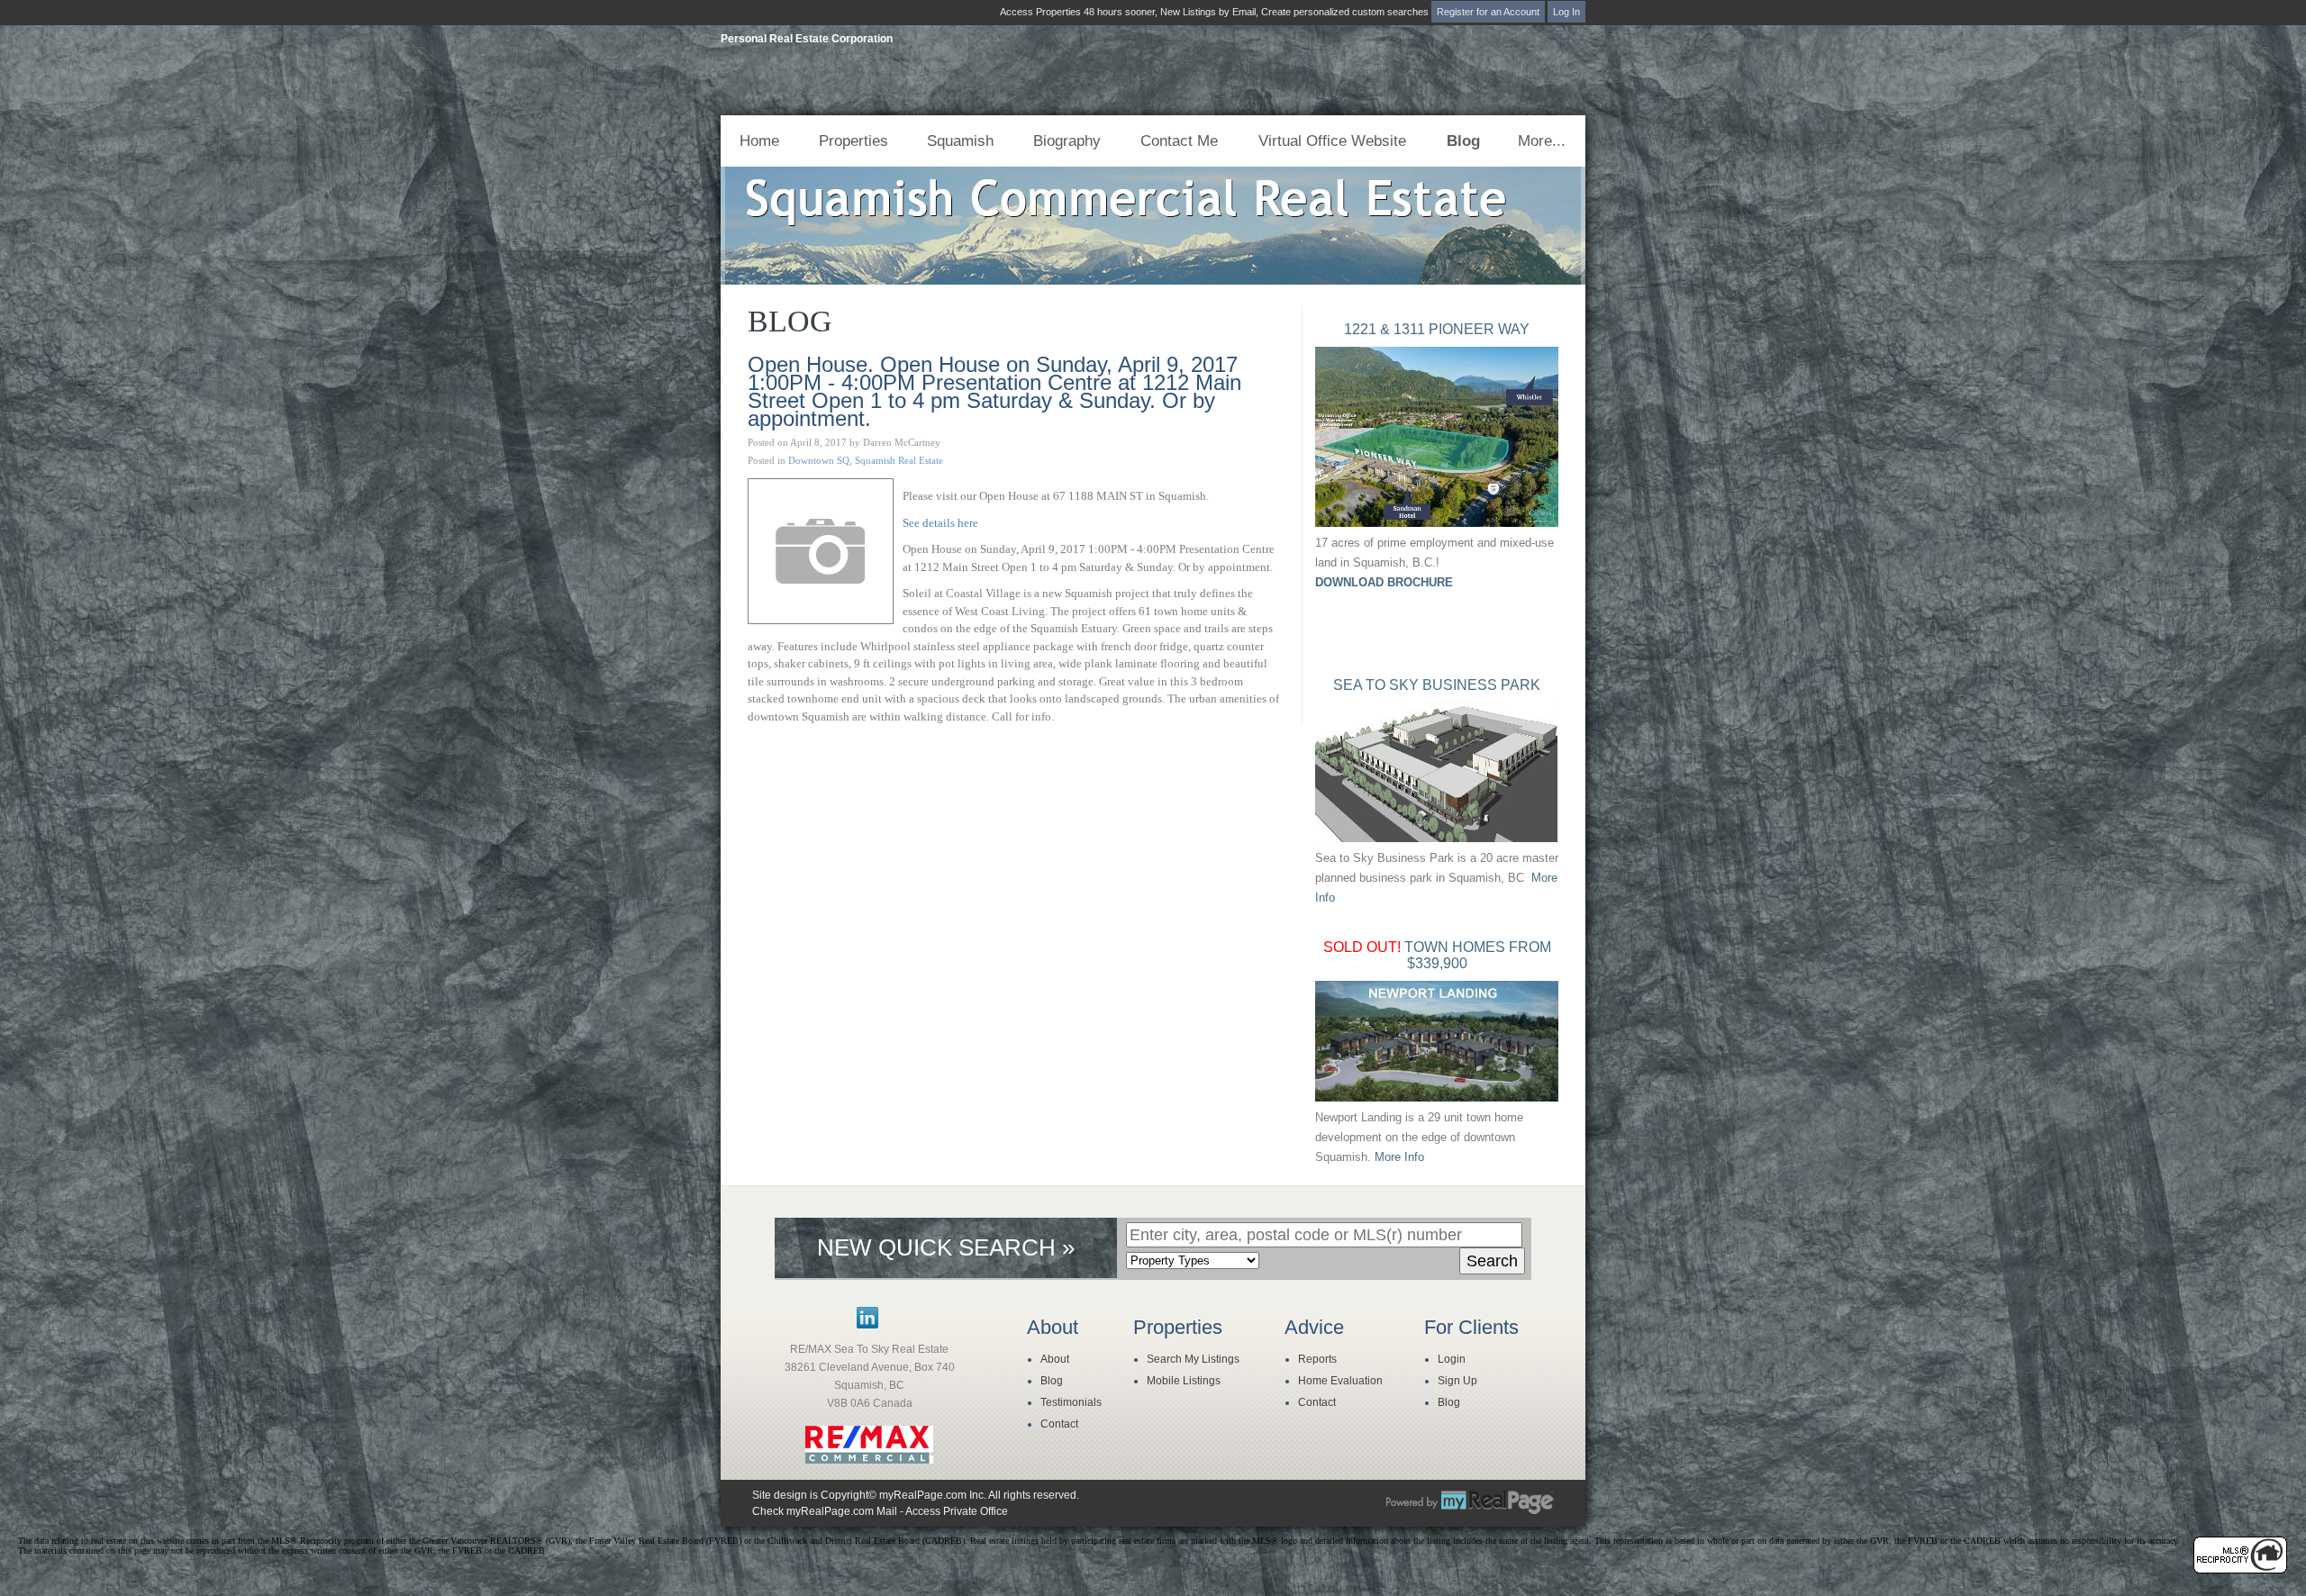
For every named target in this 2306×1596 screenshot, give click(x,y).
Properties (853, 141)
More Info (1399, 1157)
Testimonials (1071, 1402)
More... (1542, 141)
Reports (1317, 1359)
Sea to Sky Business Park (1437, 685)
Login (1452, 1359)
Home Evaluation (1340, 1381)
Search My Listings (1193, 1359)
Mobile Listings (1184, 1381)
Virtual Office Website (1332, 141)
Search (1492, 1261)
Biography (1067, 141)
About (1055, 1359)
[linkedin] (867, 1325)
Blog (1463, 141)
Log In (1566, 12)
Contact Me (1179, 141)
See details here (940, 523)
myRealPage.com (1470, 1502)
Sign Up (1457, 1381)
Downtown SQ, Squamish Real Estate (866, 460)
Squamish (960, 141)
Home (759, 141)
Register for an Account (1488, 12)
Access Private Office (957, 1511)
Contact (1059, 1424)
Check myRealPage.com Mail (825, 1511)
